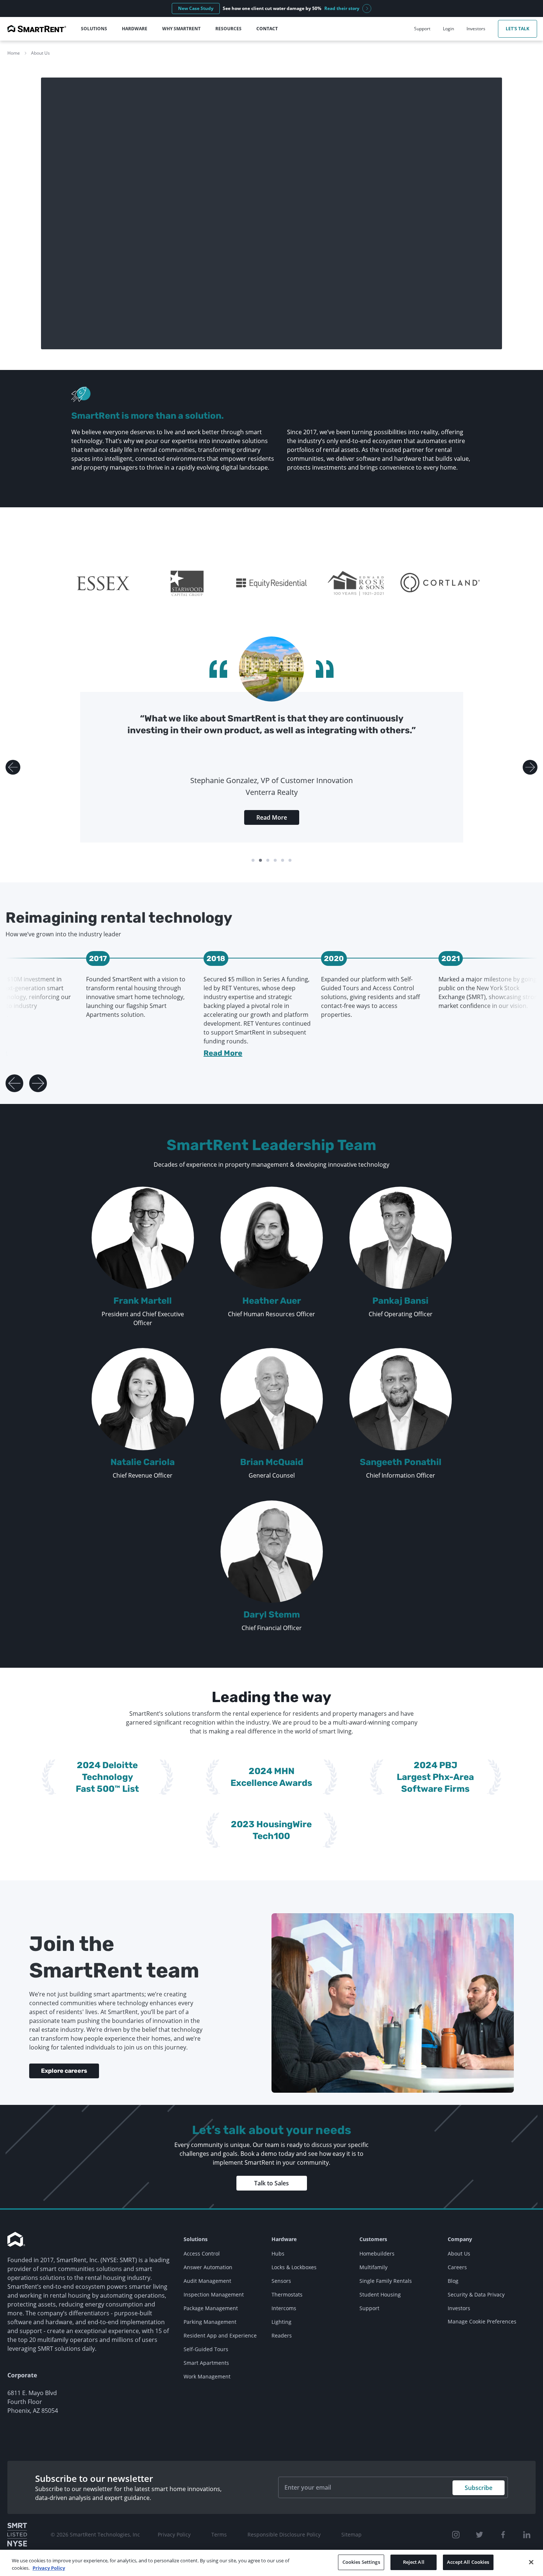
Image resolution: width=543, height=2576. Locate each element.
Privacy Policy (174, 2534)
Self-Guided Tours (206, 2349)
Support (369, 2308)
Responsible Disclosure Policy (284, 2534)
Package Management (211, 2308)
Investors (459, 2308)
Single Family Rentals (386, 2281)
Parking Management (210, 2322)
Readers (282, 2335)
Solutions (196, 2239)
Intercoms (284, 2308)
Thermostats (287, 2294)
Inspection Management (214, 2294)
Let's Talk (518, 29)
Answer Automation (208, 2267)
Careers (457, 2267)
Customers (373, 2239)
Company (460, 2239)
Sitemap (351, 2534)
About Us (40, 53)
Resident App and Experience (220, 2335)
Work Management (207, 2376)
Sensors (281, 2281)
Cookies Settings (361, 2562)
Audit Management (207, 2281)
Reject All (414, 2562)
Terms (219, 2534)
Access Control (202, 2253)
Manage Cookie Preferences (482, 2321)
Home (14, 53)
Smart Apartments (206, 2363)
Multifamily (373, 2267)
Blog (453, 2281)
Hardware (284, 2239)
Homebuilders (377, 2253)
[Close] (531, 2562)
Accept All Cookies (468, 2562)
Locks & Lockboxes (294, 2267)
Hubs (278, 2253)
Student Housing (380, 2294)
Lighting (281, 2322)
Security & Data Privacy (476, 2294)
